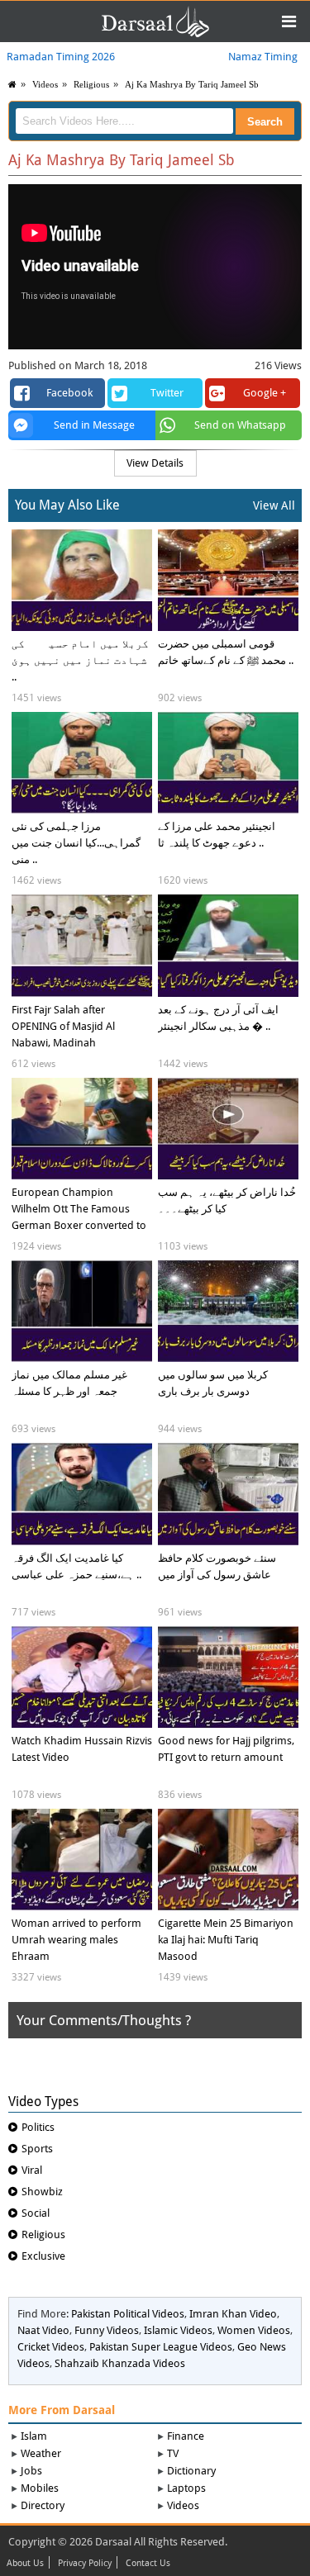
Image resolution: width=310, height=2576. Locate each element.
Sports (37, 2149)
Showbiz (42, 2192)
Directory (43, 2505)
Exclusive (43, 2256)
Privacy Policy (85, 2564)
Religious (91, 84)
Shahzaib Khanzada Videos (120, 2363)
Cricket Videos (51, 2347)
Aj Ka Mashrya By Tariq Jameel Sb (192, 84)
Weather (41, 2453)
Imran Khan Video (233, 2314)
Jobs (31, 2471)
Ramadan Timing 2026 (61, 57)
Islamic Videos (178, 2330)
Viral (32, 2170)
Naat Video (43, 2330)
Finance (186, 2436)
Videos (183, 2505)
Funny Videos (107, 2330)
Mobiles (40, 2488)
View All (274, 505)
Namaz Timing (263, 57)
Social (36, 2213)
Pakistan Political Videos (128, 2314)
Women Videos (254, 2330)
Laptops (186, 2488)
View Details (155, 463)
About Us (25, 2564)
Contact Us (148, 2564)
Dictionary (191, 2471)
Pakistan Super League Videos (161, 2347)
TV (173, 2453)
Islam (34, 2436)
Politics (38, 2127)
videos (45, 84)
